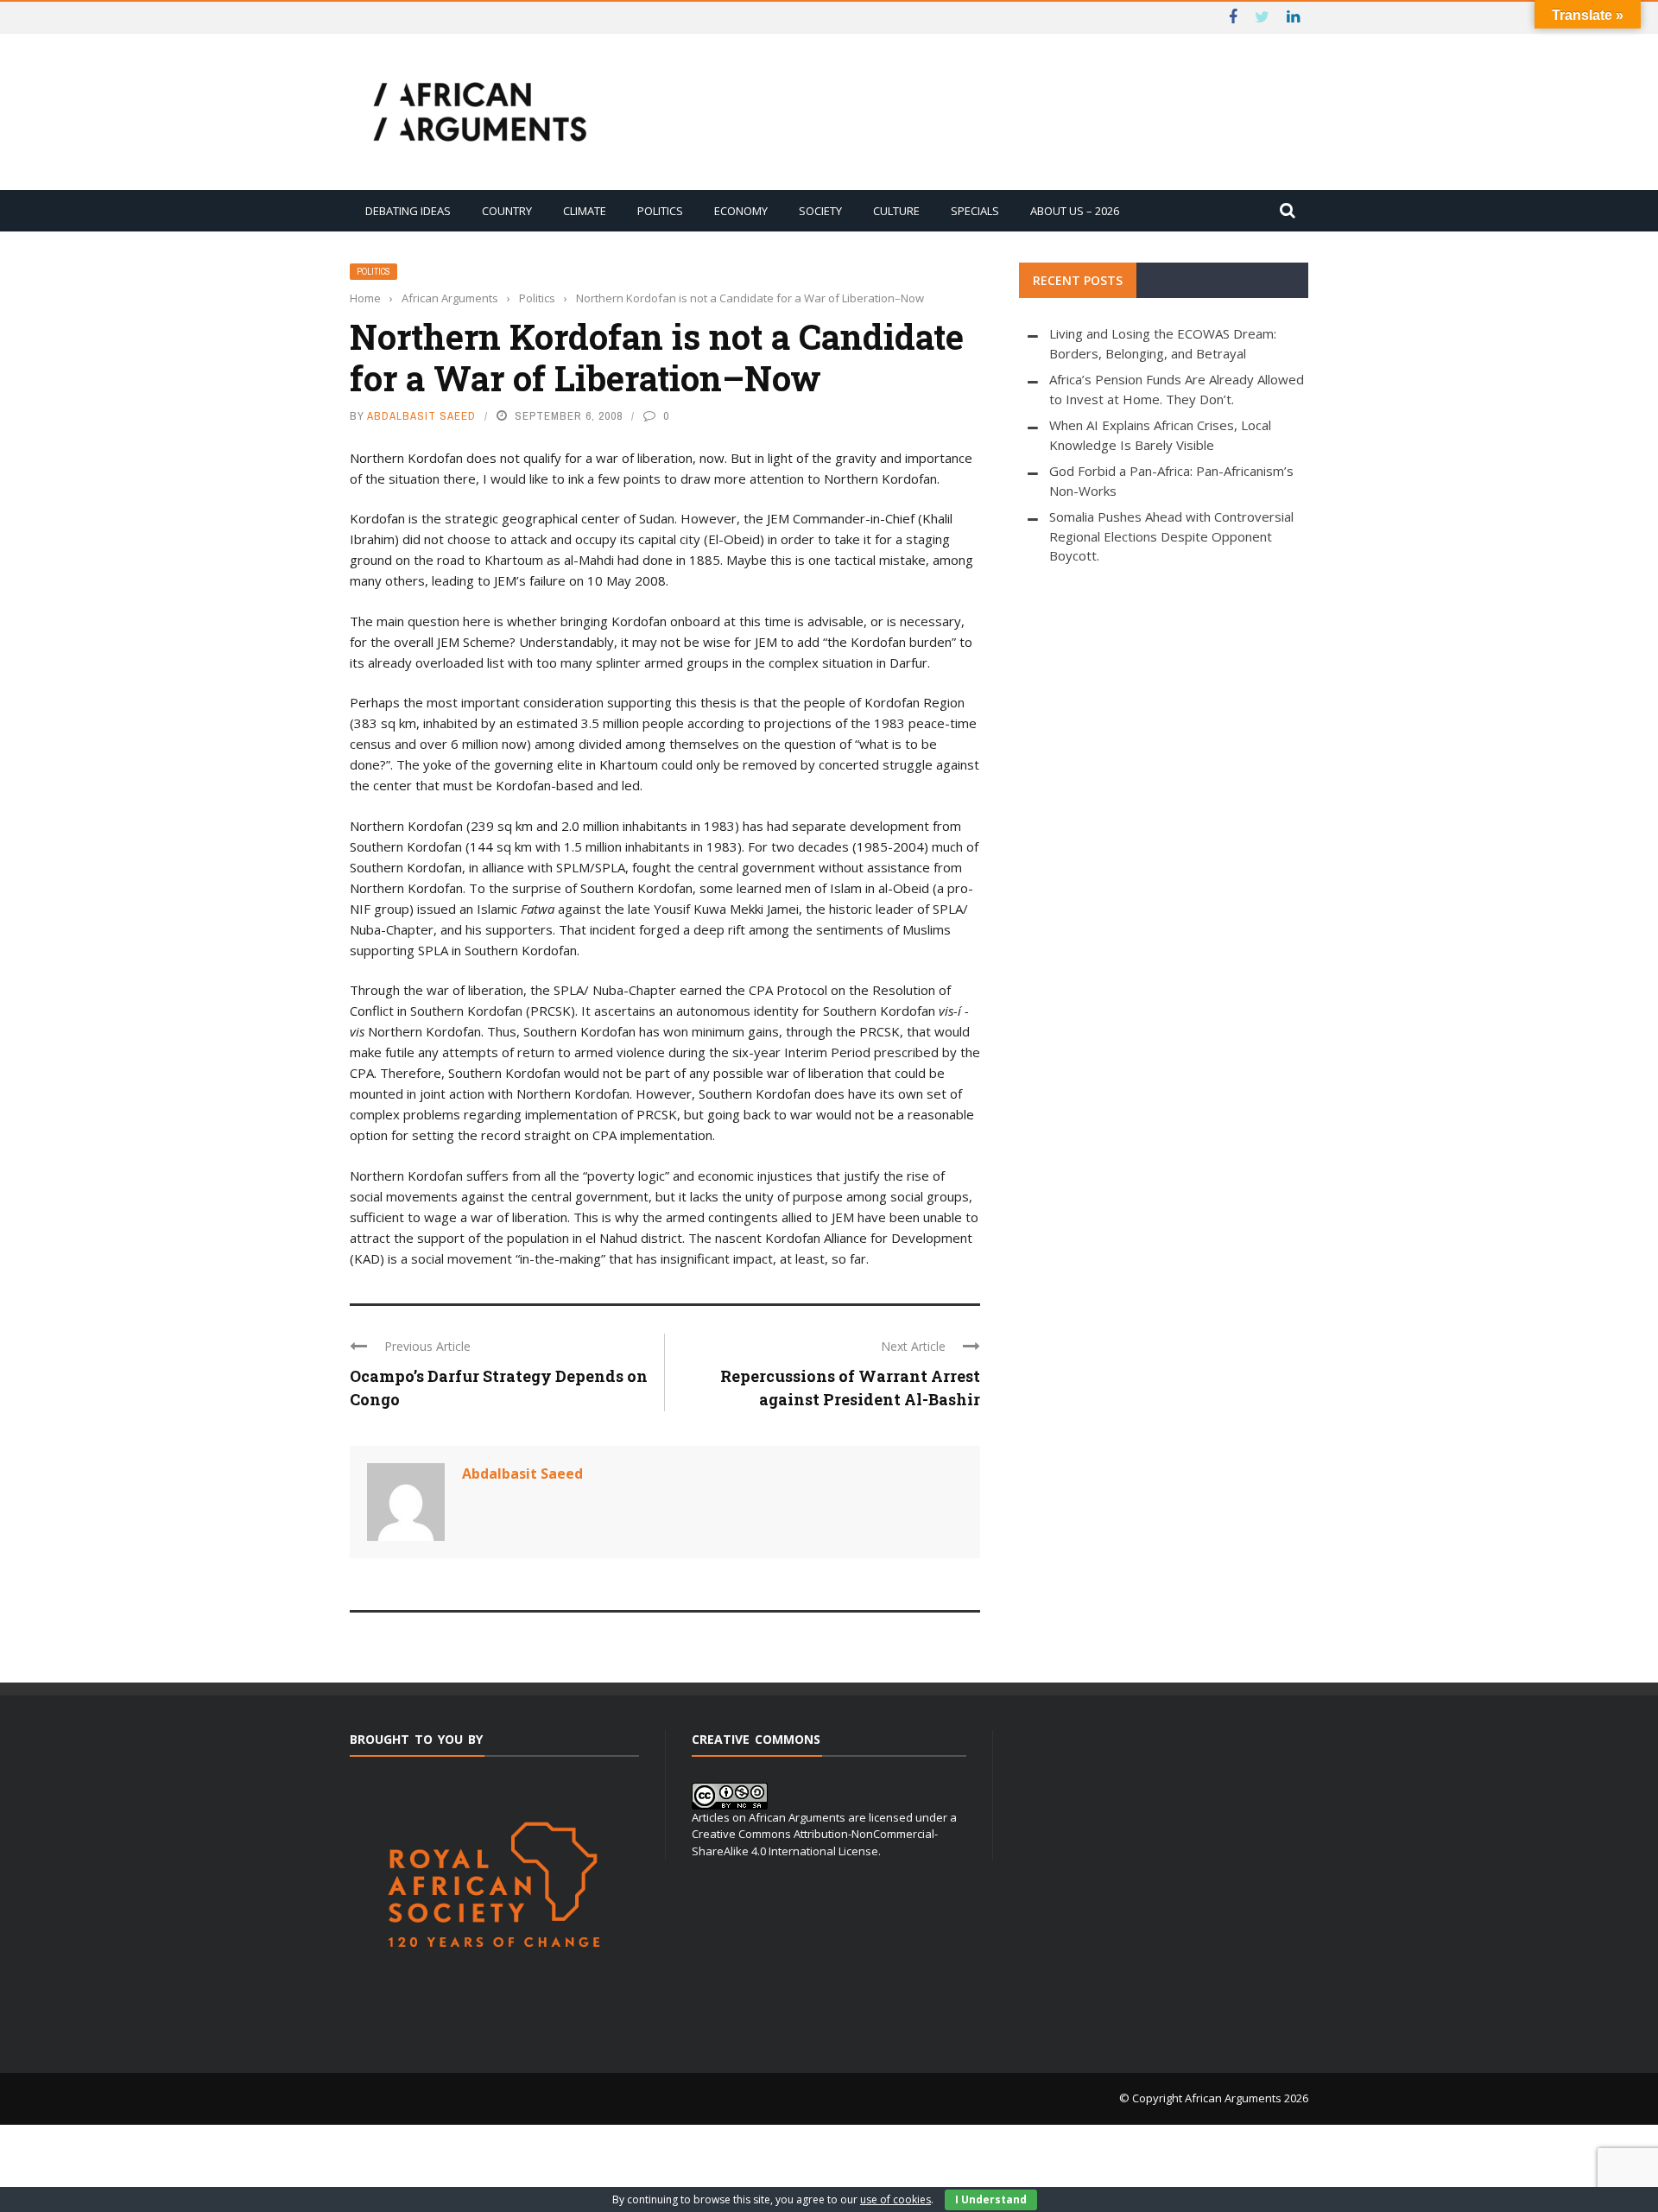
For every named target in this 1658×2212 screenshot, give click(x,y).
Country (507, 211)
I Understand (991, 2199)
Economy (741, 211)
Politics (660, 211)
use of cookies (895, 2199)
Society (820, 211)
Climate (585, 211)
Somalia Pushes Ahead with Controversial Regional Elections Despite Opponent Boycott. (1171, 536)
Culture (896, 211)
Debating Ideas (408, 211)
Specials (975, 211)
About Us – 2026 (1075, 211)
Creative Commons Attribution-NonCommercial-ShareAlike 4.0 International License (815, 1842)
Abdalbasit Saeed (421, 416)
